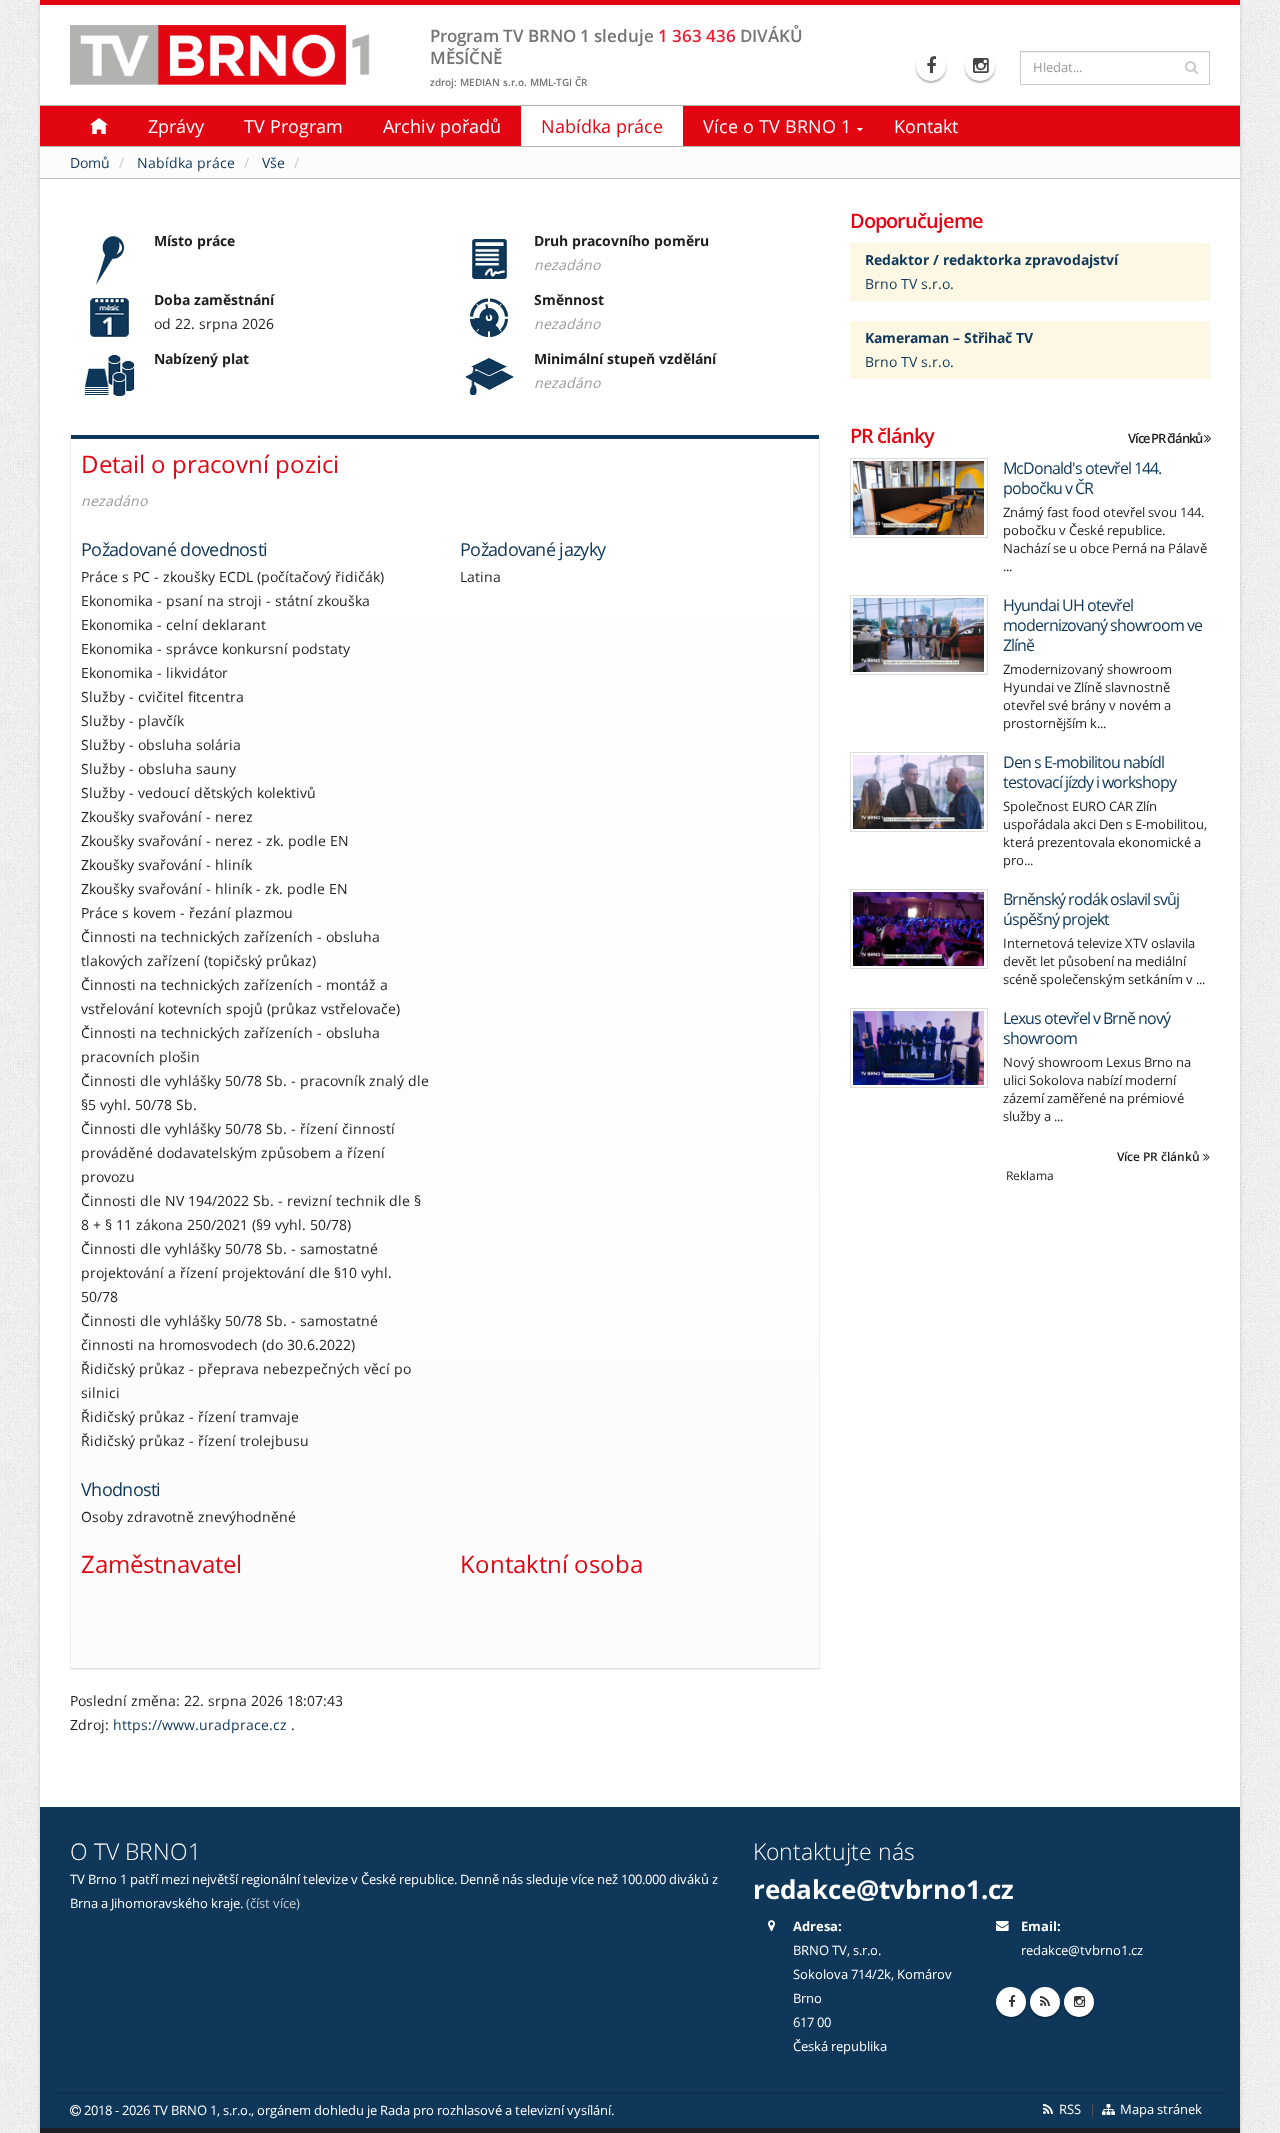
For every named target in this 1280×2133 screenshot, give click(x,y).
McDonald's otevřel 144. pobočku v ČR (1082, 478)
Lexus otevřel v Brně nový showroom (1086, 1028)
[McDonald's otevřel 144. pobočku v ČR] (919, 498)
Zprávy (176, 126)
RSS (1068, 2109)
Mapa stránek (1159, 2109)
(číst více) (273, 1903)
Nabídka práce (602, 126)
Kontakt (926, 126)
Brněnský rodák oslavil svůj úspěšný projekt (1091, 909)
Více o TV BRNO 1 (777, 126)
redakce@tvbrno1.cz (1082, 1950)
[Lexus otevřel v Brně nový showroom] (919, 1048)
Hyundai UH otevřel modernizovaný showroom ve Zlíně (1102, 625)
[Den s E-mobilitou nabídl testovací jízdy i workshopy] (919, 792)
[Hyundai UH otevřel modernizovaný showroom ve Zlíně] (919, 635)
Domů (90, 162)
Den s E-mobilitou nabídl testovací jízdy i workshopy (1089, 772)
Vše (273, 162)
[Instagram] (982, 66)
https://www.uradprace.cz (202, 1724)
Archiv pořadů (442, 126)
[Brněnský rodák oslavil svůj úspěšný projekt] (919, 929)
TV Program (293, 126)
